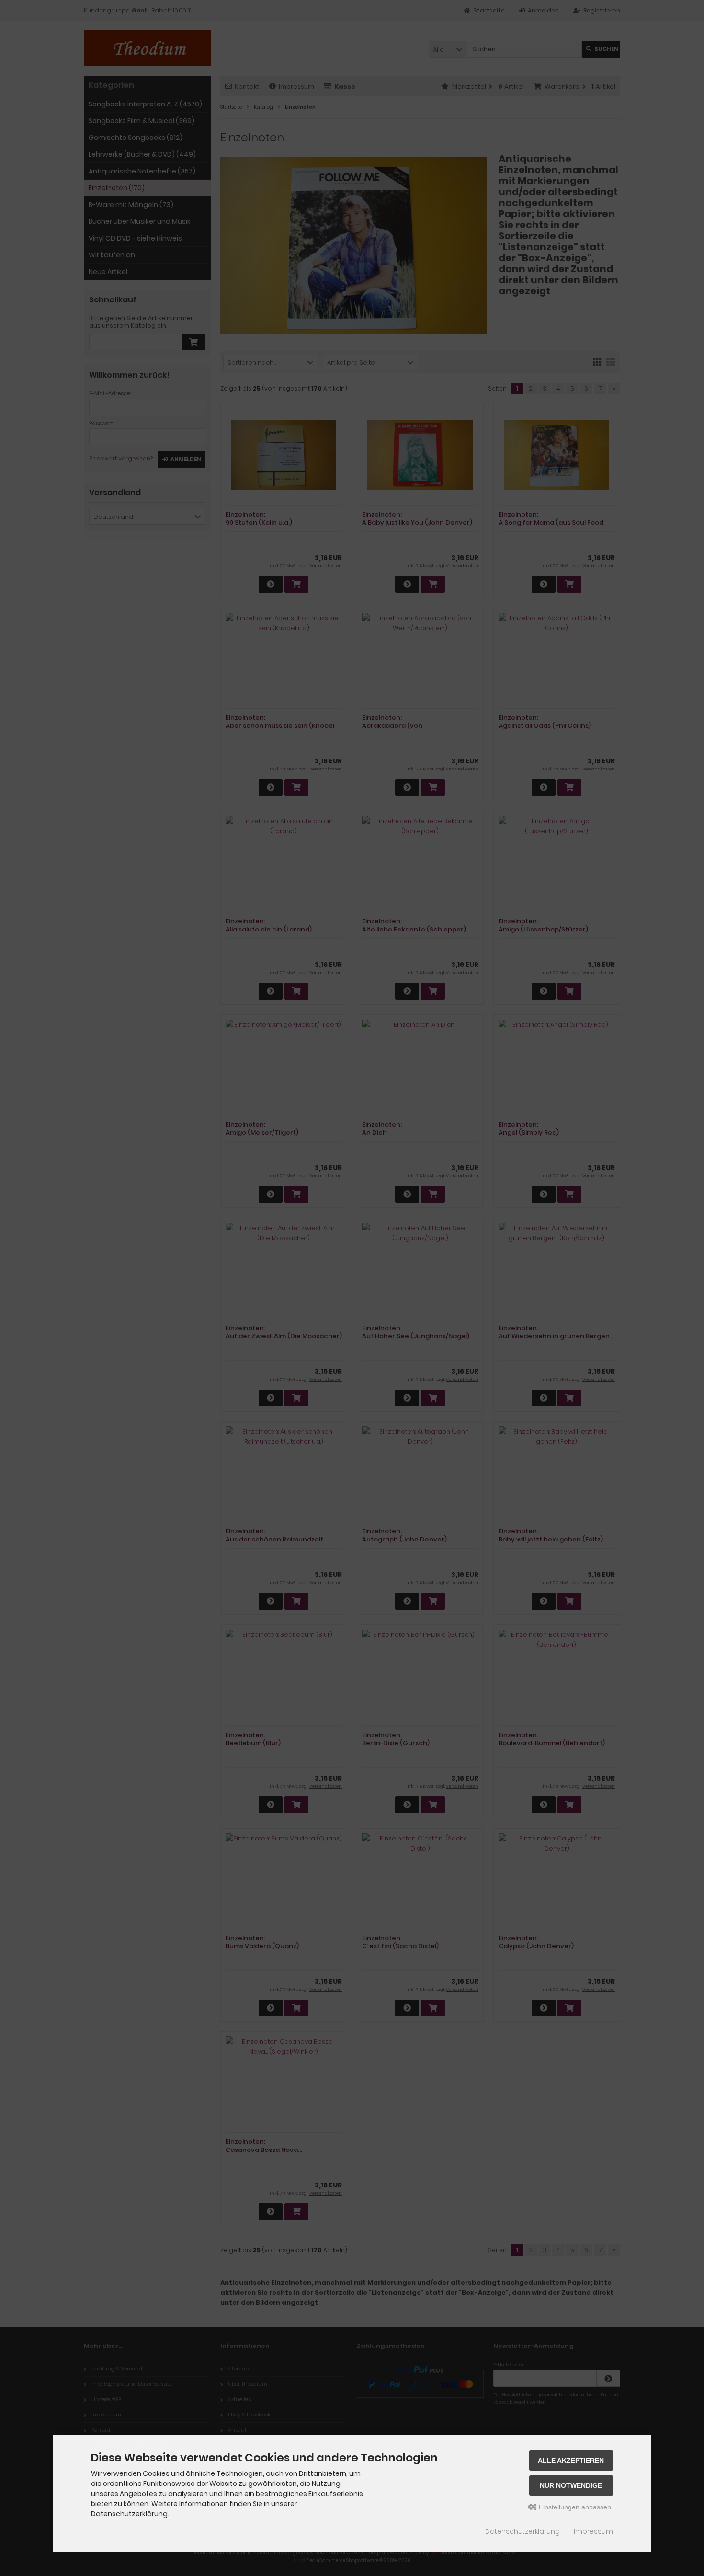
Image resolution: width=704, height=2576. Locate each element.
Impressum (593, 2531)
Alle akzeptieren (571, 2461)
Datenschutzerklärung (522, 2531)
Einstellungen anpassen (574, 2507)
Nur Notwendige (571, 2485)
